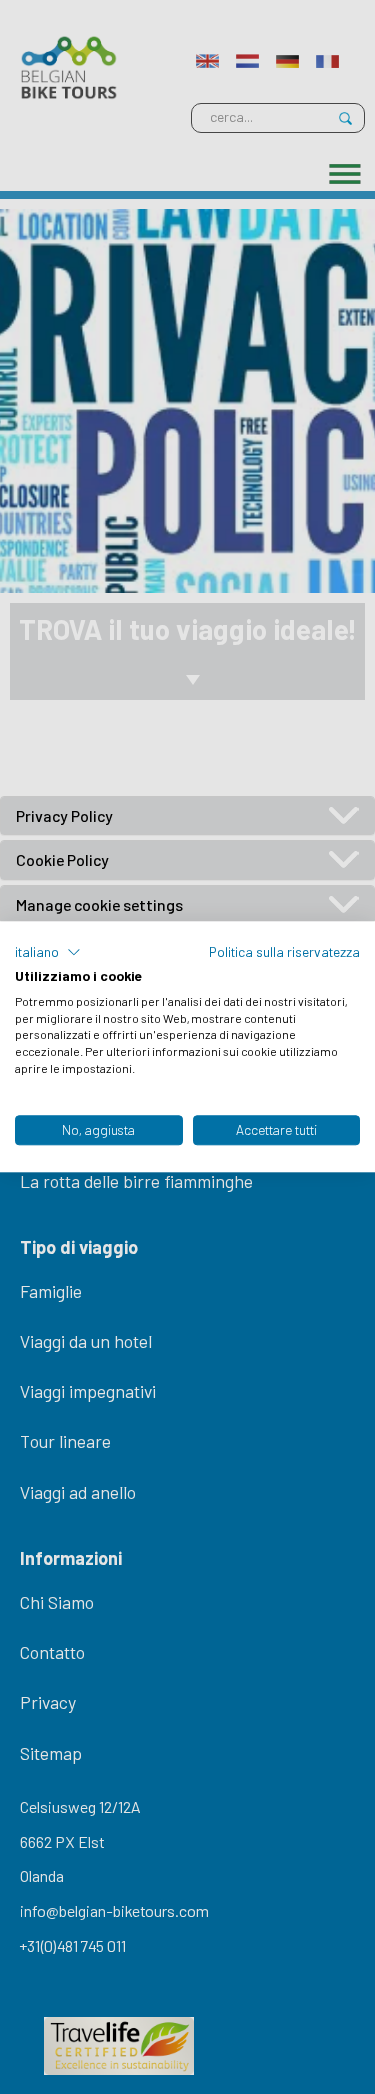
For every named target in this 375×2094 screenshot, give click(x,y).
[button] (48, 952)
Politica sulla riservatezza (284, 951)
